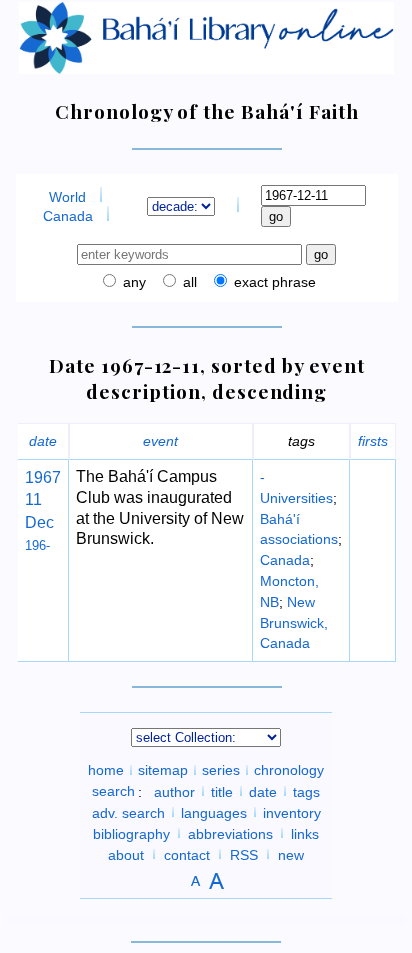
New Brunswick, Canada (294, 623)
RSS (244, 854)
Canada (68, 216)
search (113, 791)
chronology (289, 770)
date (43, 441)
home (106, 770)
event (160, 441)
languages (214, 812)
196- (37, 545)
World (67, 197)
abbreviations (230, 833)
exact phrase (273, 282)
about (126, 854)
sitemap (163, 770)
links (305, 833)
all (188, 282)
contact (187, 854)
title (222, 791)
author (174, 791)
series (221, 770)
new (291, 854)
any (132, 282)
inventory (292, 812)
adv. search (128, 812)
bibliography (131, 833)
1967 (43, 477)
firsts (373, 441)
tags (306, 791)
